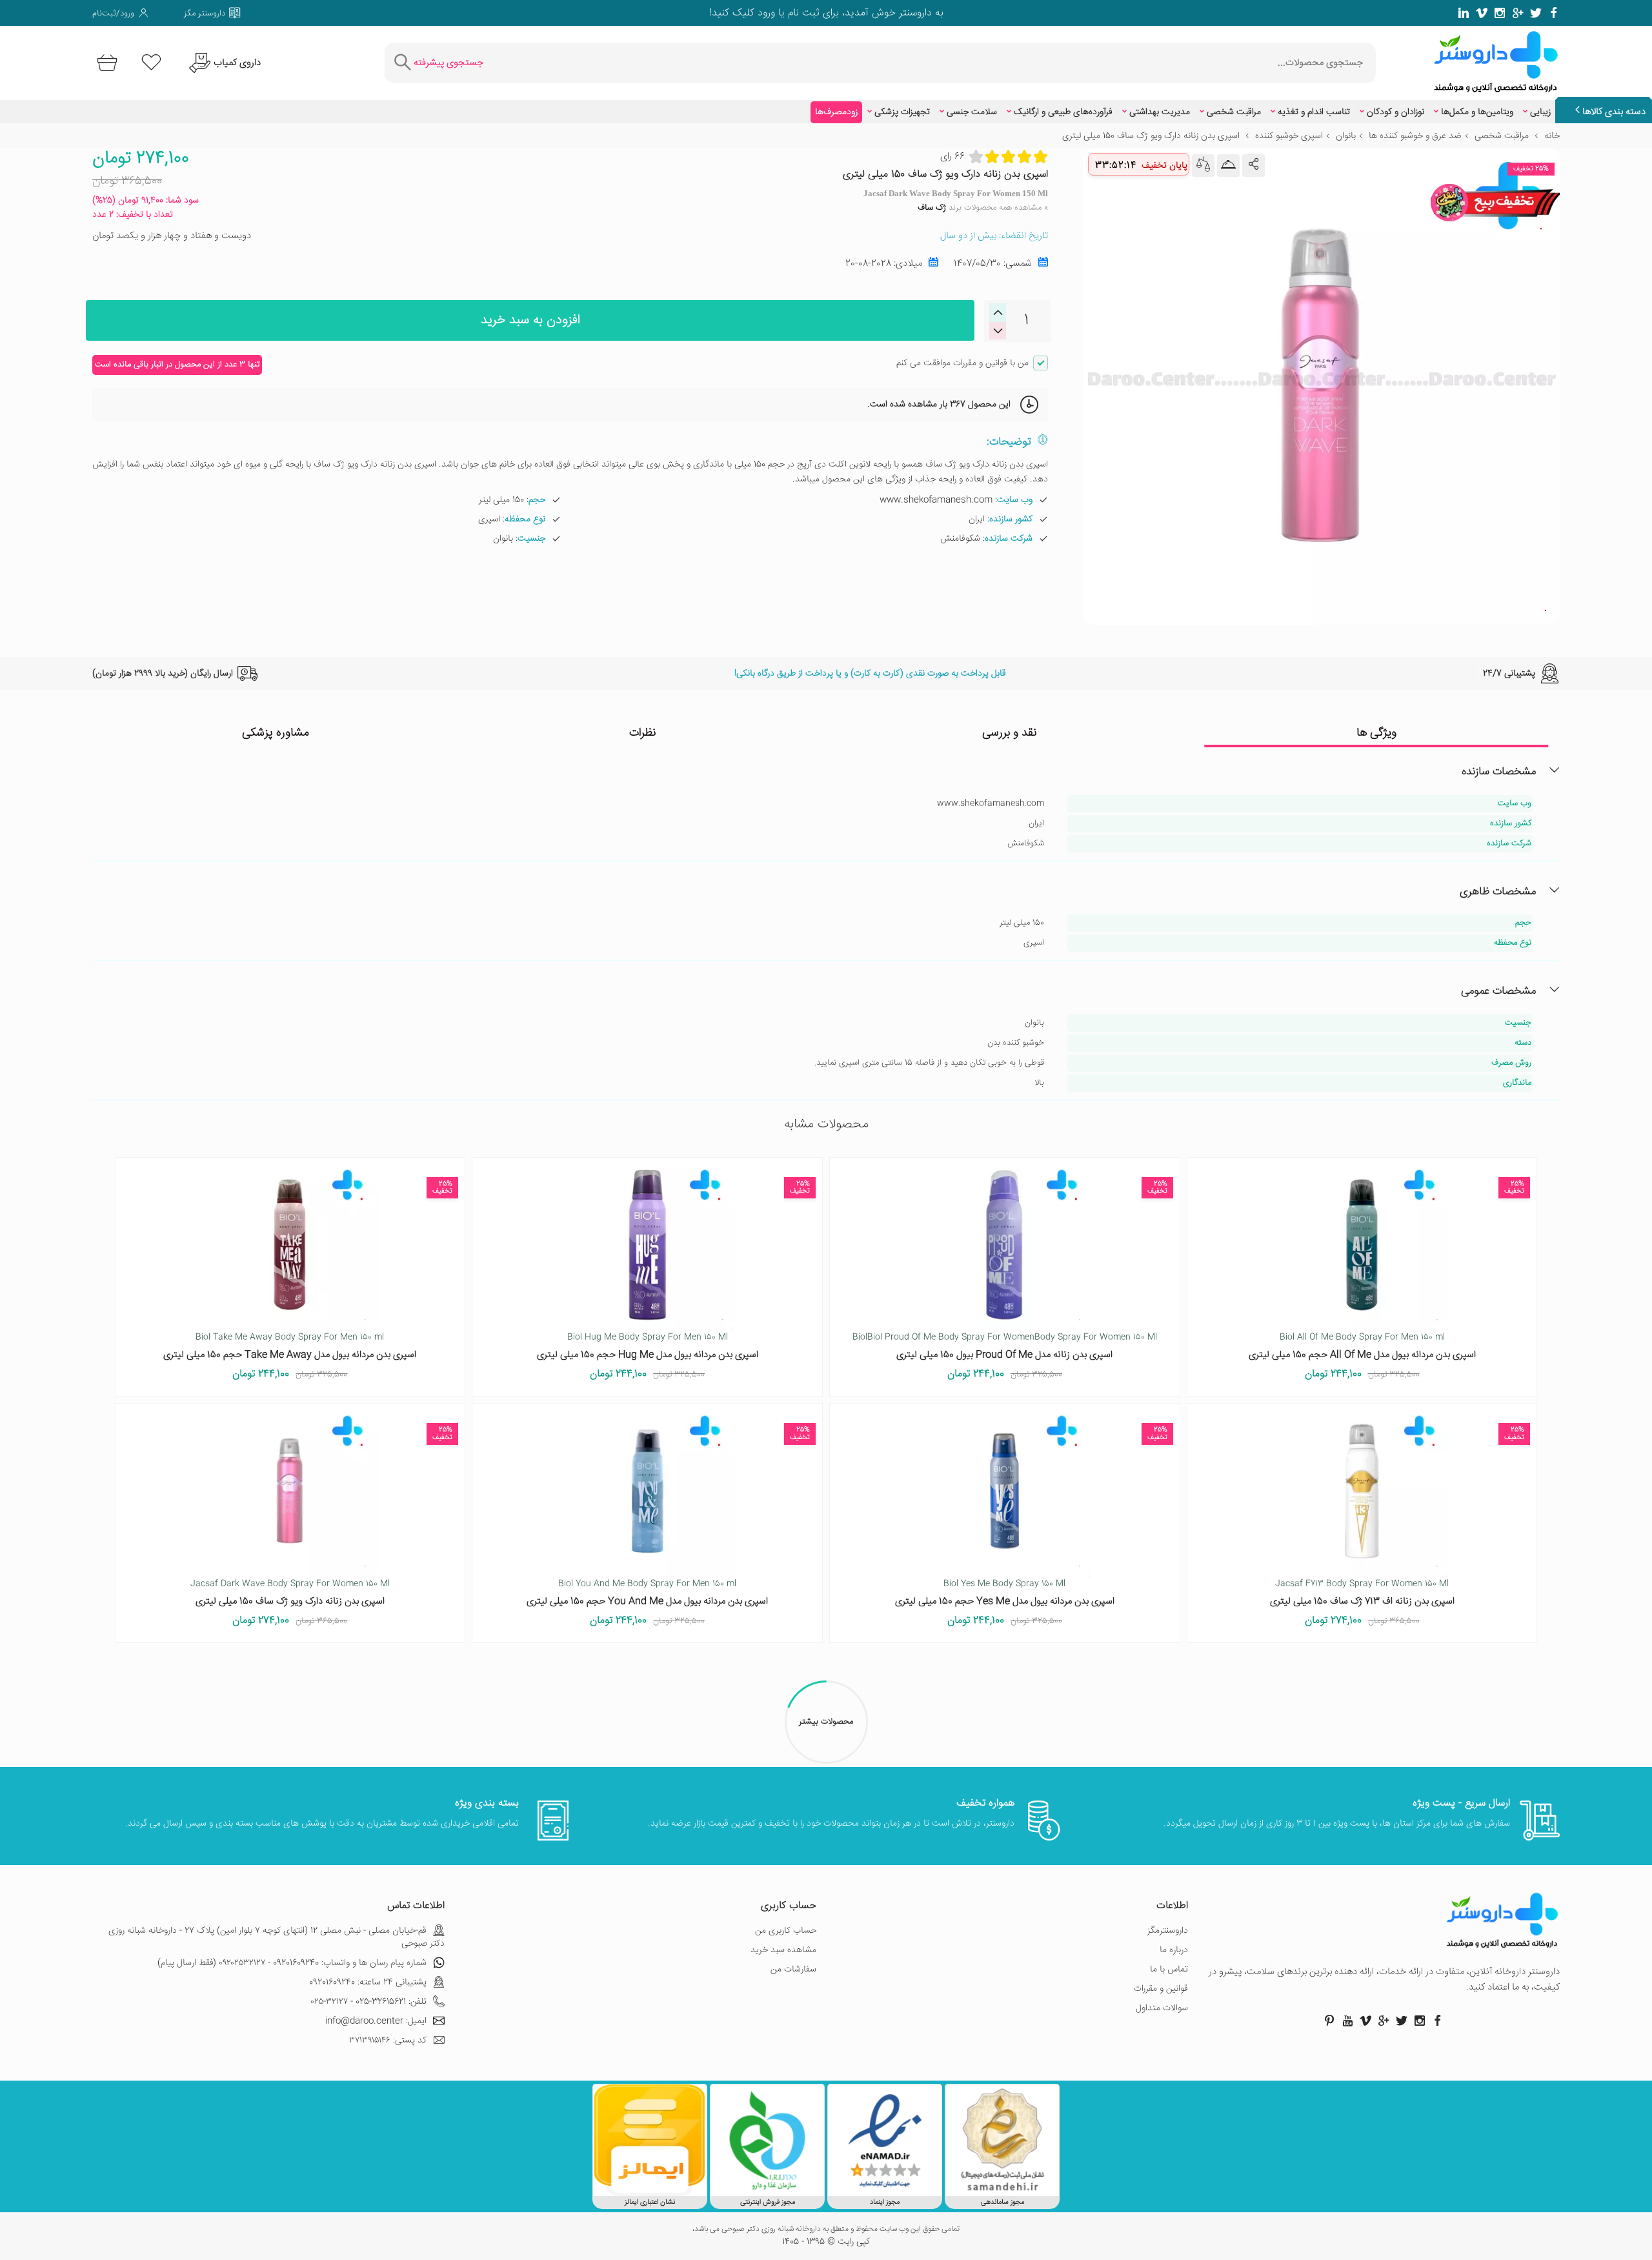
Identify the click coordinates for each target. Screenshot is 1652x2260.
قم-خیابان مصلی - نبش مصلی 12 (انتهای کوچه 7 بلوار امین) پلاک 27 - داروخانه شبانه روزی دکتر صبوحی (277, 1937)
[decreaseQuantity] (998, 313)
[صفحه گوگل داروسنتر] (1518, 13)
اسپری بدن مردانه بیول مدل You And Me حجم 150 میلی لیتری (647, 1601)
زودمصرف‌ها (836, 112)
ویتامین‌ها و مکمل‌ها (1477, 112)
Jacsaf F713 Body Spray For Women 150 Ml (1362, 1584)
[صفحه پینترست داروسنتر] (1329, 2021)
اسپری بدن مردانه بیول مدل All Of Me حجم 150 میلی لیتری (1362, 1355)
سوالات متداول (1162, 2008)
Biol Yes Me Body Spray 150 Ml (1004, 1584)
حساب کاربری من (786, 1931)
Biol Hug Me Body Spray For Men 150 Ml (648, 1337)
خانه (1552, 136)
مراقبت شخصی (1234, 112)
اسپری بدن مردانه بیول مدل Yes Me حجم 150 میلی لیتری (1005, 1601)
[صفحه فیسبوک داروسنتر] (1554, 13)
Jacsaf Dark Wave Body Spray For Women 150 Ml (290, 1584)
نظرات (643, 733)
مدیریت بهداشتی (1160, 112)
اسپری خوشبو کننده (1289, 136)
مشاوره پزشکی (276, 733)
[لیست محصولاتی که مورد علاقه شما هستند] (151, 63)
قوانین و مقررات (1161, 1989)
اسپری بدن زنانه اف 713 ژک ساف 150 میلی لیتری (1362, 1601)
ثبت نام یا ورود (787, 13)
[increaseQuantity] (998, 331)
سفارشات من (793, 1970)
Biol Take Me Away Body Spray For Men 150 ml (290, 1337)
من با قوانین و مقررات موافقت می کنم (962, 363)
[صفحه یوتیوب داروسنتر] (1347, 2021)
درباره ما (1174, 1950)
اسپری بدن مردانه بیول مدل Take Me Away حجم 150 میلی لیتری (290, 1355)
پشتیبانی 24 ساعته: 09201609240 (368, 1983)
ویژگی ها (1376, 733)
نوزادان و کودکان (1395, 112)
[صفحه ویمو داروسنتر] (1482, 13)
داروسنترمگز (1168, 1931)
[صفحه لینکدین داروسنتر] (1464, 13)
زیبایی (1540, 112)
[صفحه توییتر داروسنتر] (1536, 13)
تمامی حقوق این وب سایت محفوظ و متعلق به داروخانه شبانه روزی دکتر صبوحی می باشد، (826, 2230)
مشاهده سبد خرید (783, 1950)
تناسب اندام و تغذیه (1314, 112)
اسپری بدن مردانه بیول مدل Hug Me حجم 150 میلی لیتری (648, 1355)
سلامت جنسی (972, 112)
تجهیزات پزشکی (902, 112)
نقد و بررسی (1010, 733)
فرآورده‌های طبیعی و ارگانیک (1063, 112)
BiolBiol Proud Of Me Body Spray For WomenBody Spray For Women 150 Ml (1005, 1337)
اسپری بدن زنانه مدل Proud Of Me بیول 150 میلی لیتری (1004, 1355)
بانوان (1346, 136)
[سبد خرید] (105, 63)
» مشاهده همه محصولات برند (983, 208)
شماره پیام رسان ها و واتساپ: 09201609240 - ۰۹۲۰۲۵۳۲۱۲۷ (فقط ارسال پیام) (292, 1963)
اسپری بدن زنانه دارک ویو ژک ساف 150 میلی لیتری (290, 1601)
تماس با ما (1169, 1970)
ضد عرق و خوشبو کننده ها (1415, 136)
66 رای (952, 156)
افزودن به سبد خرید (530, 320)
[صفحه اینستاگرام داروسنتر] (1420, 2021)
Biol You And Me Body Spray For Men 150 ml (647, 1584)
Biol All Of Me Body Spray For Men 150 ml (1362, 1337)
